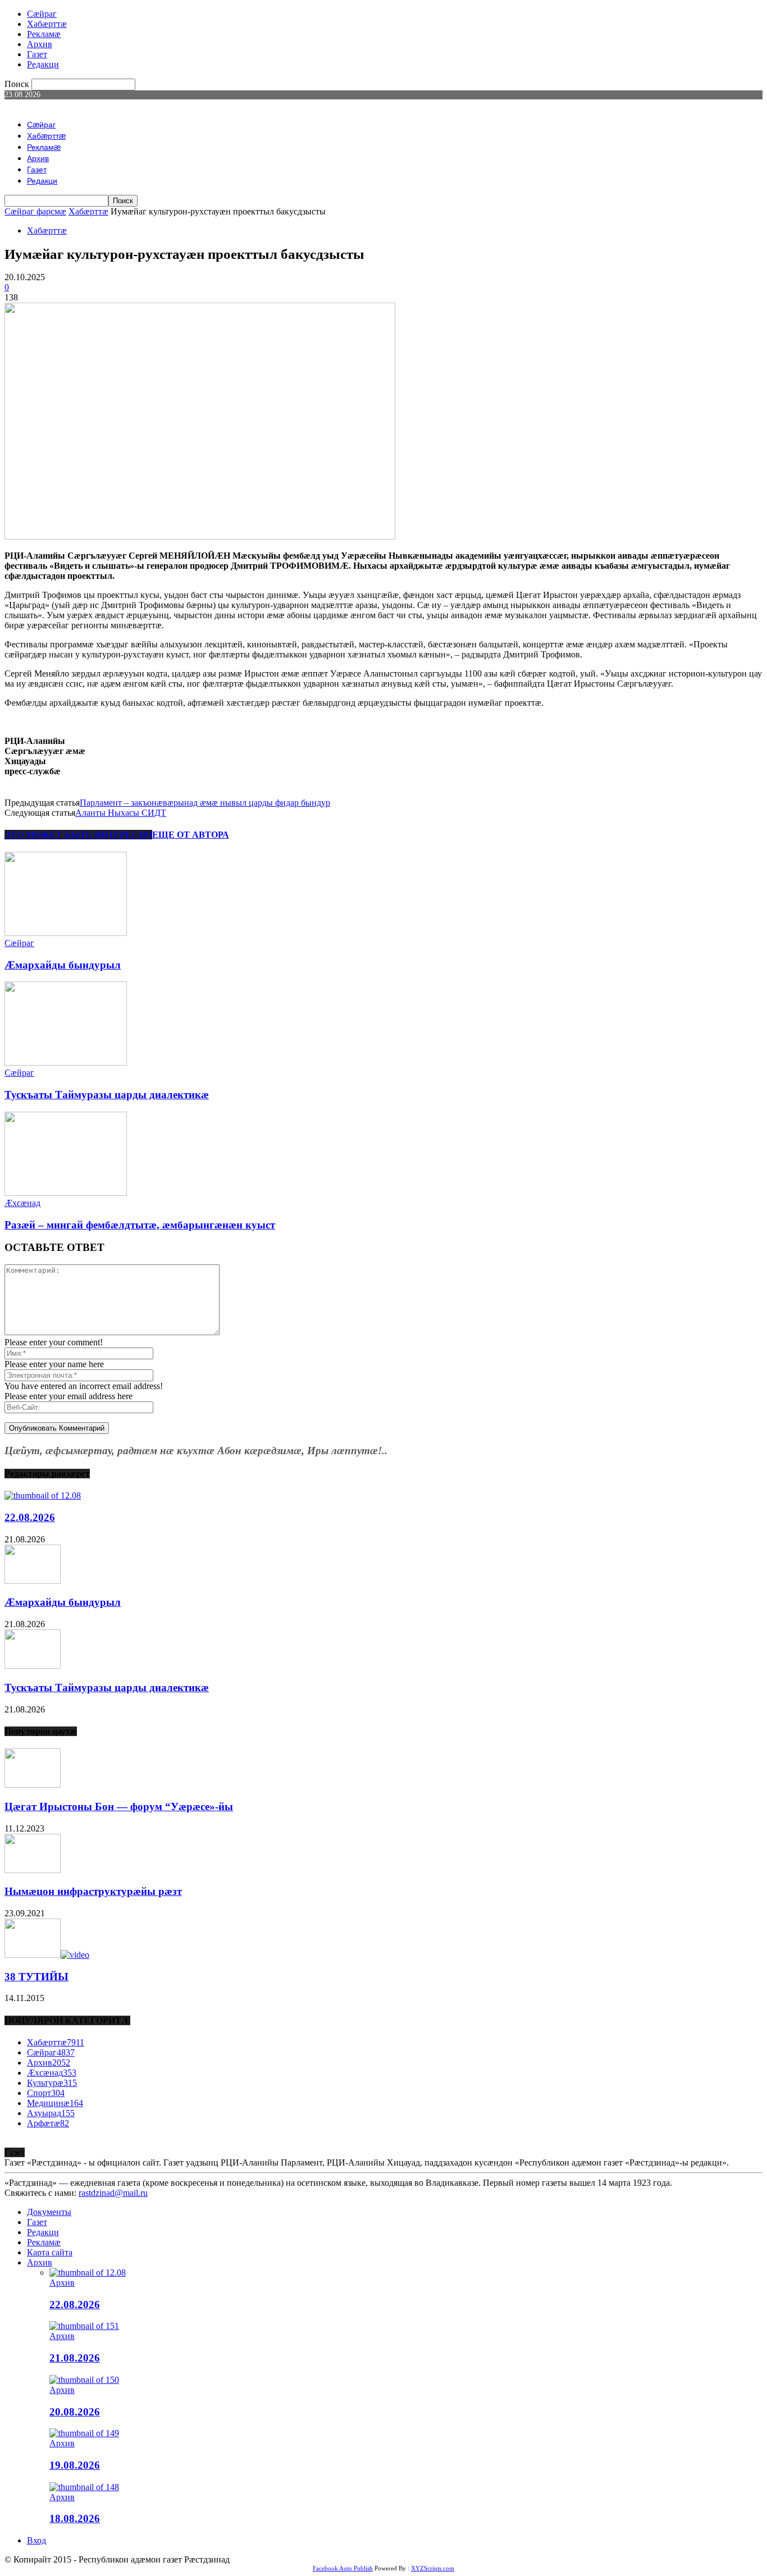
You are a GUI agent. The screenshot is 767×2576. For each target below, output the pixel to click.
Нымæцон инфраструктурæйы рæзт (93, 1891)
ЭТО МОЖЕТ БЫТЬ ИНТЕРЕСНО (78, 835)
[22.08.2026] (43, 1495)
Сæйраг (42, 14)
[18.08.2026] (84, 2487)
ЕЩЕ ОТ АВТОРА (191, 835)
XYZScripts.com (433, 2568)
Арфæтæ (48, 2123)
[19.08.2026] (84, 2433)
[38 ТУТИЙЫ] (47, 1955)
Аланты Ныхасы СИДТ (121, 813)
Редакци (43, 64)
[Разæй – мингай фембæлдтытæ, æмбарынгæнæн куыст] (66, 1193)
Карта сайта (50, 2252)
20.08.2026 (75, 2412)
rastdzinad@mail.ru (113, 2193)
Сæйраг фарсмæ (35, 211)
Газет (37, 54)
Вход (36, 2540)
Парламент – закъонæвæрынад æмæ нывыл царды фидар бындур (205, 803)
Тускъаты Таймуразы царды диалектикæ (107, 1095)
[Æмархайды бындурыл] (66, 933)
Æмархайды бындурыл (63, 965)
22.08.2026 (30, 1517)
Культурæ (52, 2083)
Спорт (46, 2093)
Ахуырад (51, 2113)
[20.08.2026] (84, 2380)
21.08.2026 (75, 2358)
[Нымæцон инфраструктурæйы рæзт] (33, 1870)
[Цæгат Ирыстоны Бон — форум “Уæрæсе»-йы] (33, 1785)
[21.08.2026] (84, 2326)
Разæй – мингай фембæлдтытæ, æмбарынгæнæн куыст (140, 1225)
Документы (49, 2212)
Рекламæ (44, 34)
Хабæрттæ (47, 24)
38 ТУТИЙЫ (36, 1977)
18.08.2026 (75, 2518)
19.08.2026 (75, 2465)
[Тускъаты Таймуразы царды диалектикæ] (66, 1063)
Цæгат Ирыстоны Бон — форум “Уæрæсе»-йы (119, 1807)
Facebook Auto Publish (343, 2568)
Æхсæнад (22, 1203)
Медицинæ (55, 2103)
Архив (40, 44)
